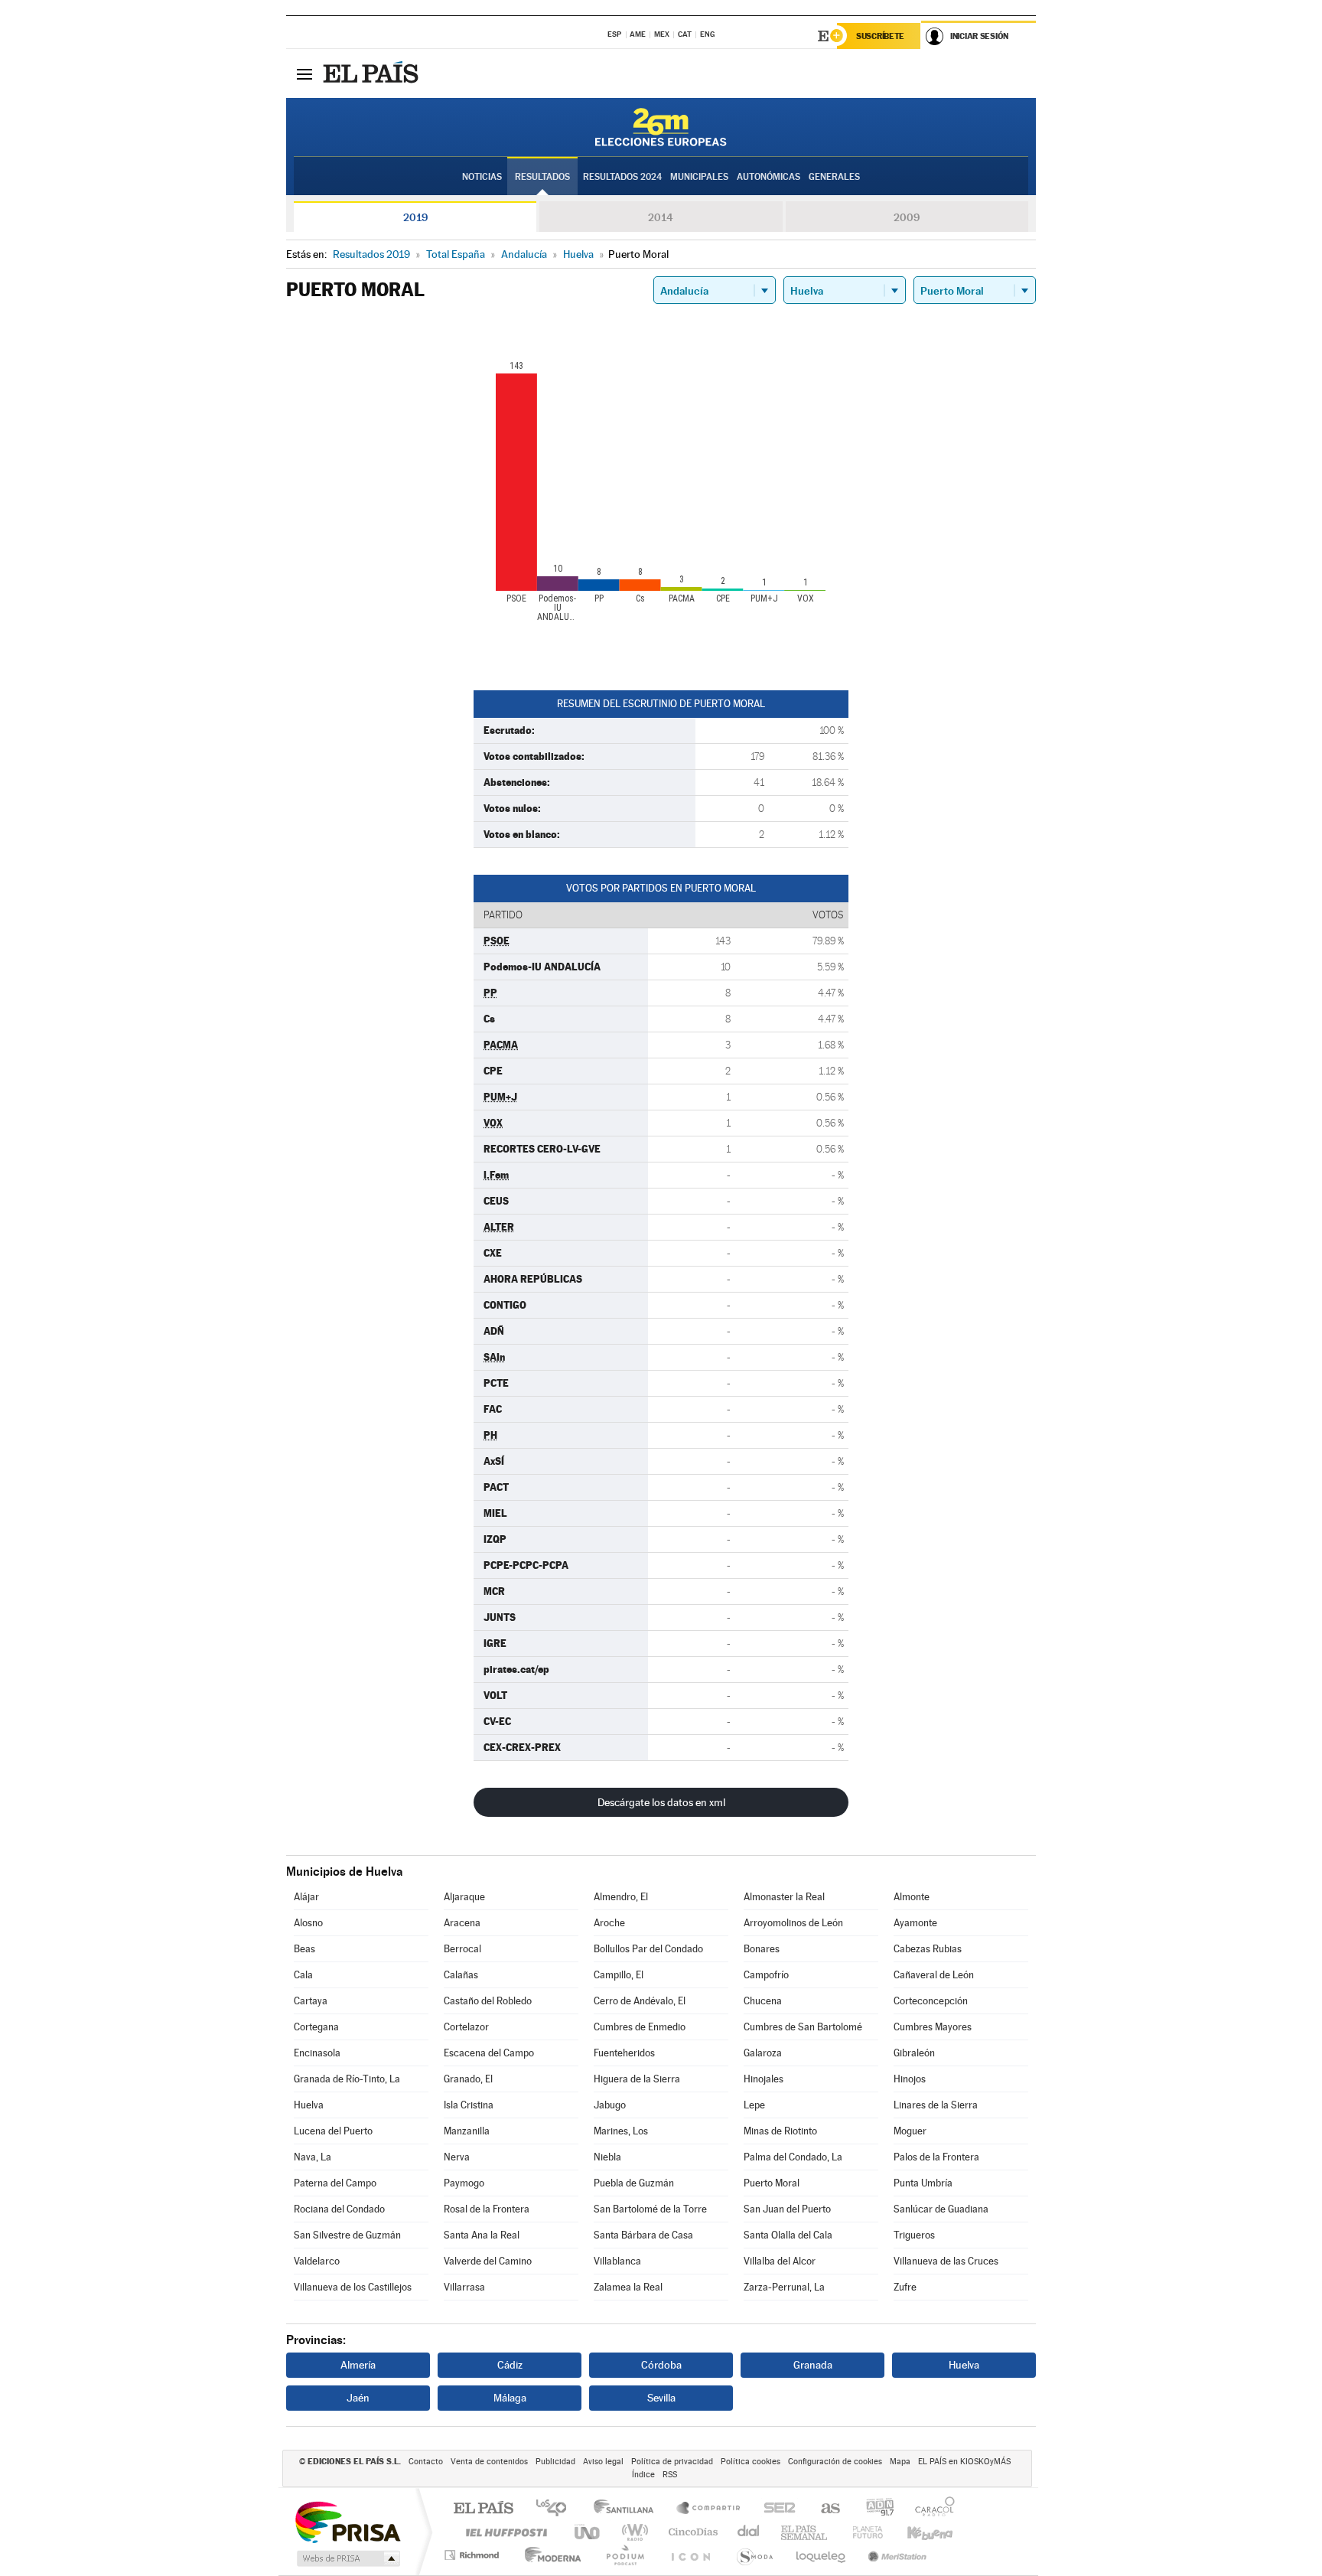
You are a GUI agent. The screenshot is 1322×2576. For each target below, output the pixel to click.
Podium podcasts (624, 2555)
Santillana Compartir (709, 2509)
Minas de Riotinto (780, 2131)
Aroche (609, 1923)
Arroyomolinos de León (793, 1923)
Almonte (912, 1897)
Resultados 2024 (622, 177)
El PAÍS (483, 2509)
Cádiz (510, 2365)
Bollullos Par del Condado (648, 1949)
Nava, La (313, 2157)
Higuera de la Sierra (637, 2079)
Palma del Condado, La (793, 2157)
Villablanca (617, 2261)
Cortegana (316, 2027)
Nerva (457, 2157)
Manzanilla (467, 2131)
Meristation (895, 2555)
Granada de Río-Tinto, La (347, 2079)
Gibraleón (914, 2053)
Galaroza (763, 2053)
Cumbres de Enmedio (640, 2027)
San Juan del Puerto (787, 2209)
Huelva (309, 2105)
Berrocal (462, 1949)
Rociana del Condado (339, 2209)
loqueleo (822, 2555)
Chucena (763, 2001)
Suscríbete (880, 36)
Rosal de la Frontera (487, 2209)
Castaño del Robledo (488, 2001)
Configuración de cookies (835, 2462)
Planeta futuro (861, 2532)
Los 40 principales (557, 2509)
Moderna (549, 2555)
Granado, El (468, 2079)
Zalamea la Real (628, 2287)
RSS (670, 2475)
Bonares (762, 1949)
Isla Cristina (469, 2105)
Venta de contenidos (489, 2462)
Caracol (930, 2509)
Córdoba (661, 2365)
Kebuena (917, 2532)
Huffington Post (503, 2532)
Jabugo (610, 2105)
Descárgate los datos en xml (661, 1802)
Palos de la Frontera (936, 2157)
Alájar (306, 1897)
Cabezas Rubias (928, 1949)
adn (874, 2509)
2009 (907, 217)
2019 (415, 217)
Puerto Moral (772, 2183)
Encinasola (317, 2053)
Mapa (900, 2462)
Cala (303, 1975)
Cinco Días (691, 2532)
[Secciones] (304, 73)
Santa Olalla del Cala (788, 2235)
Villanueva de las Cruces (946, 2261)
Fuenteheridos (624, 2053)
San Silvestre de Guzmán (347, 2235)
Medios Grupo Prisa (347, 2558)
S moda (754, 2555)
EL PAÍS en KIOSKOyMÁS (964, 2462)
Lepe (754, 2105)
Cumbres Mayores (933, 2027)
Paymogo (464, 2183)
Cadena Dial (749, 2532)
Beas (304, 1949)
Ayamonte (915, 1923)
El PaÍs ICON (690, 2555)
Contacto (426, 2462)
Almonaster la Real (784, 1897)
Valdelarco (317, 2261)
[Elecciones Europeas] (661, 127)
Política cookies (751, 2462)
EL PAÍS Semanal (805, 2532)
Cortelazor (466, 2027)
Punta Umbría (923, 2183)
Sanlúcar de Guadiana (941, 2209)
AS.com (824, 2509)
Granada (813, 2365)
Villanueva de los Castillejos (353, 2287)
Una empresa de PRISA (347, 2521)
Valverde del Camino (488, 2261)
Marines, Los (621, 2131)
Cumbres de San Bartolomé (803, 2027)
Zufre (905, 2287)
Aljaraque (464, 1897)
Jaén (358, 2398)
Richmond (474, 2555)
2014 (661, 217)
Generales (834, 177)
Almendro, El (621, 1897)
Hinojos (910, 2079)
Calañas (461, 1975)
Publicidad (555, 2462)
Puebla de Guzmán (634, 2183)
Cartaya (311, 2001)
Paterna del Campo (335, 2183)
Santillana (628, 2509)
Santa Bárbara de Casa (643, 2235)
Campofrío (766, 1975)
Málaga (510, 2398)
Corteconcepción (931, 2001)
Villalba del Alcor (780, 2261)
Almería (358, 2365)
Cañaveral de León (934, 1975)
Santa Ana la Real (482, 2235)
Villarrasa (464, 2287)
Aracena (462, 1923)
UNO (588, 2532)
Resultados (542, 177)
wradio (632, 2532)
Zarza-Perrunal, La (784, 2287)
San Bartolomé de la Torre (650, 2209)
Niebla (607, 2157)
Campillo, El (619, 1975)
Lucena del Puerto (333, 2131)
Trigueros (914, 2235)
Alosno (308, 1923)
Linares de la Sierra (936, 2105)
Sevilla (661, 2398)
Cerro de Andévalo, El (640, 2001)
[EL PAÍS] (373, 73)
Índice (643, 2475)
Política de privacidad (672, 2462)
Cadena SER (775, 2509)
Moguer (910, 2131)
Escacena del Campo (489, 2053)
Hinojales (764, 2079)
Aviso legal (603, 2462)
